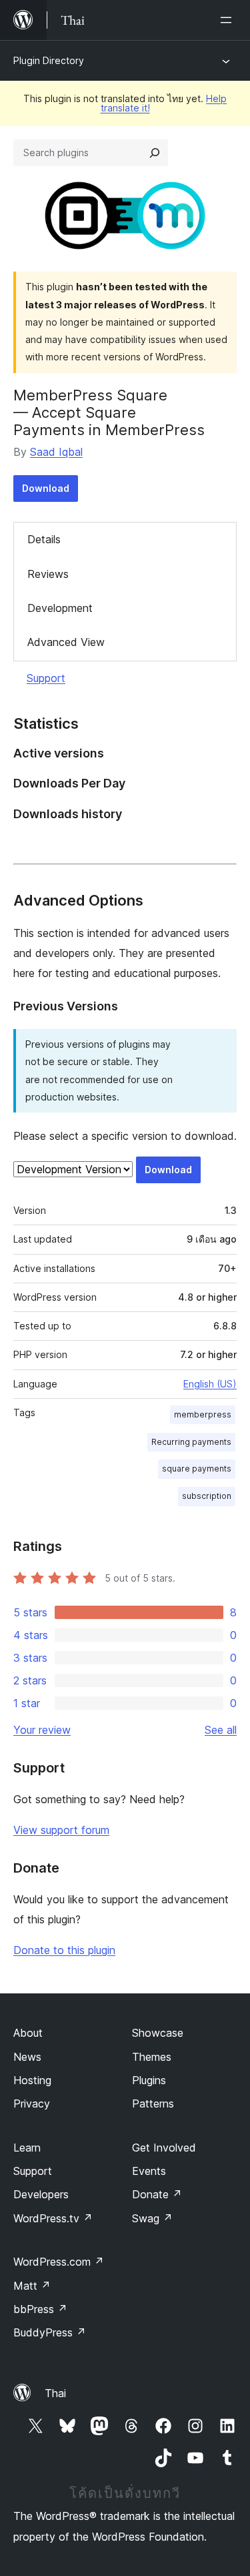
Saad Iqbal (56, 452)
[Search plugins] (155, 153)
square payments (197, 1469)
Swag (152, 2218)
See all (221, 1730)
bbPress (40, 2309)
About (28, 2033)
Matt (32, 2286)
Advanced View (66, 642)
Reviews (48, 574)
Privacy (32, 2104)
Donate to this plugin (64, 1950)
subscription (207, 1496)
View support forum (61, 1830)
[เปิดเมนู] (229, 20)
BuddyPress (50, 2332)
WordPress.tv (53, 2218)
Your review (42, 1730)
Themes (152, 2057)
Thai (55, 2393)
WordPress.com (59, 2262)
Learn (27, 2148)
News (27, 2057)
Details (44, 539)
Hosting (32, 2080)
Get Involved (164, 2148)
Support (46, 678)
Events (149, 2171)
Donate (157, 2194)
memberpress (203, 1414)
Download (46, 488)
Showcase (158, 2033)
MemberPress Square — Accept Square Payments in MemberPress (109, 413)
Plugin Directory (49, 60)
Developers (41, 2194)
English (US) (210, 1384)
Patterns (153, 2104)
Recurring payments (191, 1442)
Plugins (149, 2080)
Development (60, 608)
